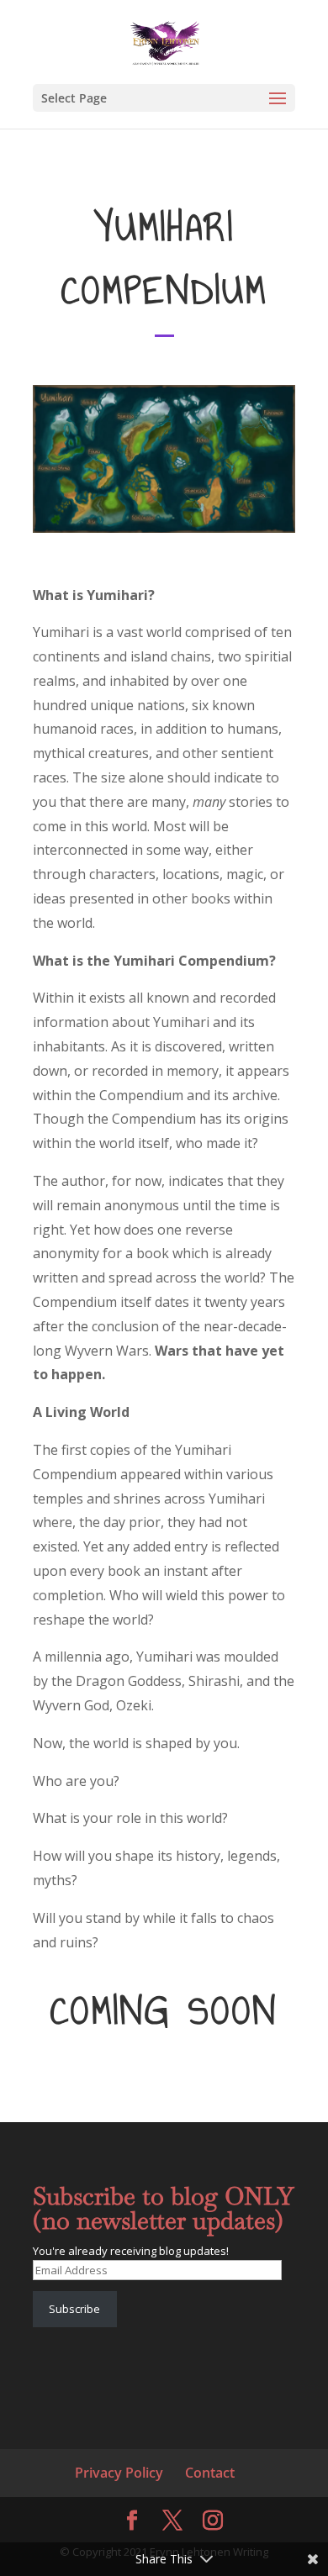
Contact (210, 2473)
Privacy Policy (119, 2473)
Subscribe (74, 2309)
